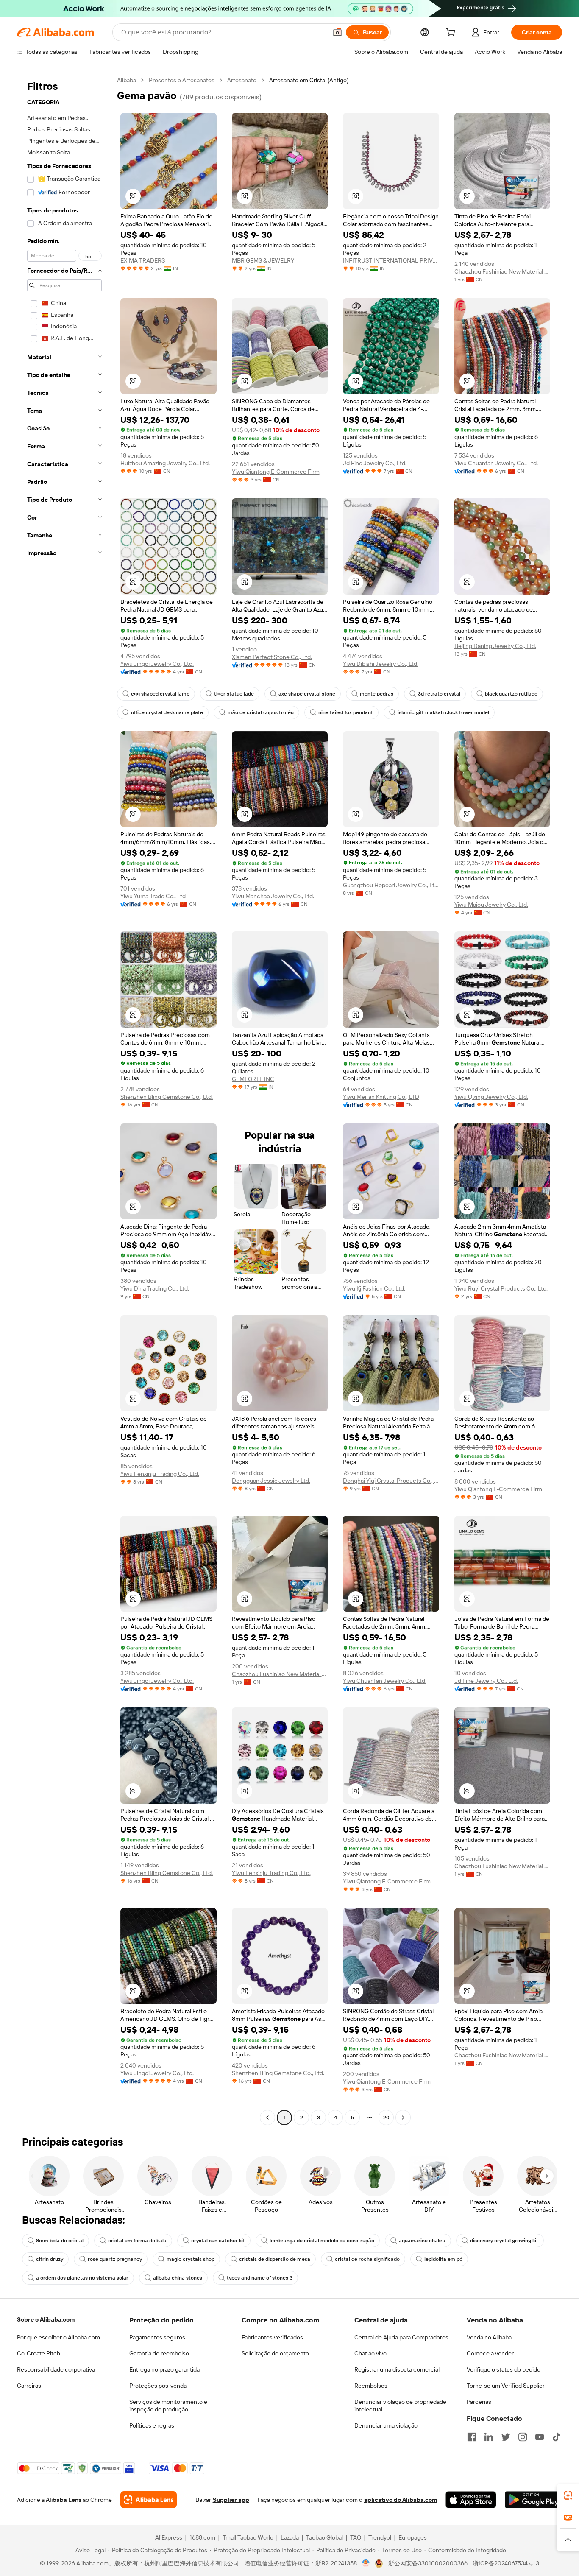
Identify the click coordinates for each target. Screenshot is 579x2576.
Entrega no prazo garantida (164, 2369)
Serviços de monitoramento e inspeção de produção (168, 2406)
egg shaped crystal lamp (160, 694)
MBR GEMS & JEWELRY (263, 260)
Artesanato (242, 80)
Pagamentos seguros (157, 2337)
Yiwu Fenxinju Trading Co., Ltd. (160, 1474)
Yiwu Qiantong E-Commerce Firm (276, 472)
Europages (413, 2537)
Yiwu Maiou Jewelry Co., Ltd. (491, 905)
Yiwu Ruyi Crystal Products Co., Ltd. (501, 1288)
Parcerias (479, 2402)
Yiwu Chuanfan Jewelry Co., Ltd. (496, 463)
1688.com (202, 2537)
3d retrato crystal (439, 694)
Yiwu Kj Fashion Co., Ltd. (374, 1288)
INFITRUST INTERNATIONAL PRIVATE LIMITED (391, 260)
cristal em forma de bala (137, 2241)
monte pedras (377, 694)
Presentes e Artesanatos (182, 80)
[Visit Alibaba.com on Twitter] (506, 2437)
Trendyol (380, 2537)
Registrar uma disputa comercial (397, 2369)
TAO (356, 2537)
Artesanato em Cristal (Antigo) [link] (309, 80)
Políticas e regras (152, 2425)
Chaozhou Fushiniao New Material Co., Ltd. (502, 271)
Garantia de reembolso (159, 2353)
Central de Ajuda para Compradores (401, 2337)
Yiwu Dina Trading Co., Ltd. (155, 1288)
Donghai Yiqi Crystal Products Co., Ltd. (391, 1481)
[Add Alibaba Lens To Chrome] (149, 2500)
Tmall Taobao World (248, 2537)
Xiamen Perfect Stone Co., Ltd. (272, 657)
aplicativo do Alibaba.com (401, 2500)
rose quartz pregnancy (115, 2259)
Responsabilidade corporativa (56, 2369)
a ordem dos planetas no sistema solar (82, 2278)
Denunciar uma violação (386, 2425)
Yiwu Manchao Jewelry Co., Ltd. (273, 896)
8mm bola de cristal (60, 2241)
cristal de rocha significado (367, 2259)
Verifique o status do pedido (504, 2369)
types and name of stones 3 (260, 2278)
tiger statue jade (234, 694)
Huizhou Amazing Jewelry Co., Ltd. (165, 463)
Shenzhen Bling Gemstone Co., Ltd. (167, 1097)
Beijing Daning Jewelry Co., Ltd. (495, 646)
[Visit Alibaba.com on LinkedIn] (489, 2437)
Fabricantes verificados (272, 2337)
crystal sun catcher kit (218, 2241)
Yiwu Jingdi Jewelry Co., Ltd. (157, 664)
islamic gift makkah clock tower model (443, 712)
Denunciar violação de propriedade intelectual (400, 2406)
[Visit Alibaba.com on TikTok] (557, 2437)
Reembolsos (371, 2386)
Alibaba (127, 80)
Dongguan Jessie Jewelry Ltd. (271, 1481)
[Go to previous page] (267, 2118)
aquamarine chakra (422, 2241)
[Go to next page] (403, 2118)
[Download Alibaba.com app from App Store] (471, 2500)
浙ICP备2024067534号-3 (506, 2563)
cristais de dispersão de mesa (275, 2259)
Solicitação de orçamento (275, 2353)
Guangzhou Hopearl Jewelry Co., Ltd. (391, 885)
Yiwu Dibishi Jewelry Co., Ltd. (381, 664)
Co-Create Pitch (39, 2353)
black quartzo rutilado (511, 694)
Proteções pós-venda (158, 2386)
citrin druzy (50, 2259)
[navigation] (64, 1100)
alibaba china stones (178, 2278)
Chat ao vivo (370, 2353)
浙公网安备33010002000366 (428, 2563)
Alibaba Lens (64, 2500)
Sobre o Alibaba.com (46, 2319)
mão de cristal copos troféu (261, 712)
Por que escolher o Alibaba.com (58, 2337)
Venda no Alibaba (489, 2337)
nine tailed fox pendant (346, 712)
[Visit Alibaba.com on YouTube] (540, 2437)
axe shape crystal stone (307, 694)
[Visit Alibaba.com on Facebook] (472, 2437)
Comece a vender (490, 2353)
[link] (568, 2495)
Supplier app (231, 2500)
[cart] (452, 34)
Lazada (290, 2537)
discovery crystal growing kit (504, 2241)
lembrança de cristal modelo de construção (322, 2241)
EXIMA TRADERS (143, 260)
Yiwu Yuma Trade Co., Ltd (153, 896)
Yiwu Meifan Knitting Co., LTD (381, 1097)
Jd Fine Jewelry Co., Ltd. (375, 463)
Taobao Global (324, 2537)
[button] (337, 32)
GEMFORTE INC (253, 1079)
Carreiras (29, 2386)
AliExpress (169, 2537)
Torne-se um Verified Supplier (506, 2386)
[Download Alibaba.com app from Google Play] (533, 2500)
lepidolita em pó (443, 2259)
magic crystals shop (191, 2259)
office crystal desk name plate (167, 712)
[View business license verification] (366, 2563)
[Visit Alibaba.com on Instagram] (523, 2437)
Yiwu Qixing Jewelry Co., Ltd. (491, 1097)
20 (386, 2118)
